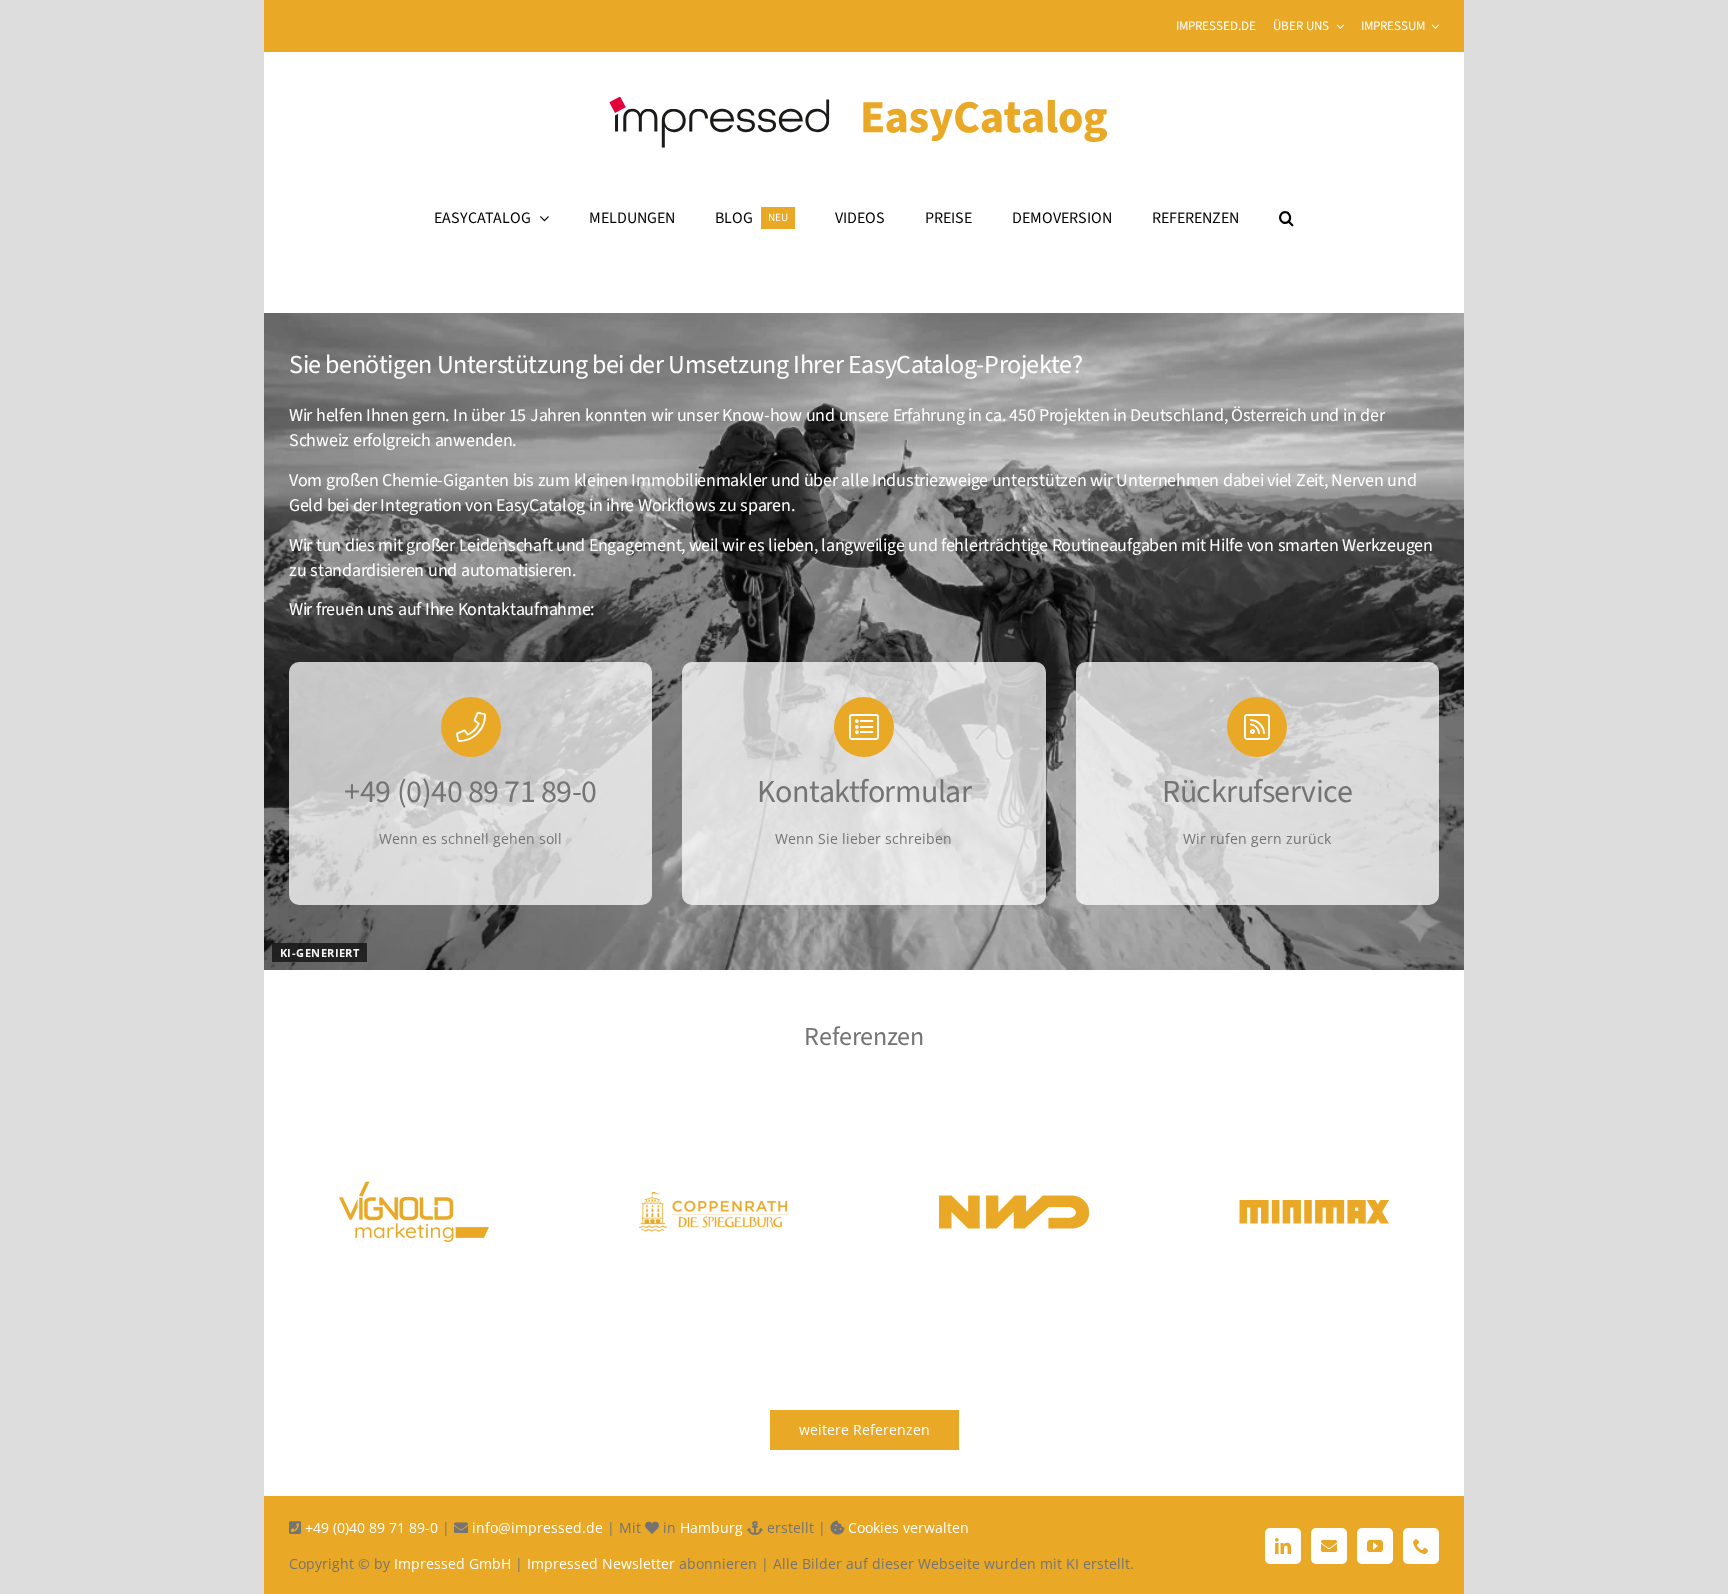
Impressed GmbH (452, 1563)
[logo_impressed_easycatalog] (864, 83)
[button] (1286, 218)
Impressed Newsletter (601, 1563)
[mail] (1329, 1546)
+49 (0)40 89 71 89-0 (371, 1527)
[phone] (1421, 1546)
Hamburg (711, 1527)
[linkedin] (1283, 1546)
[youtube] (1375, 1546)
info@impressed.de (535, 1527)
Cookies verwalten (908, 1527)
